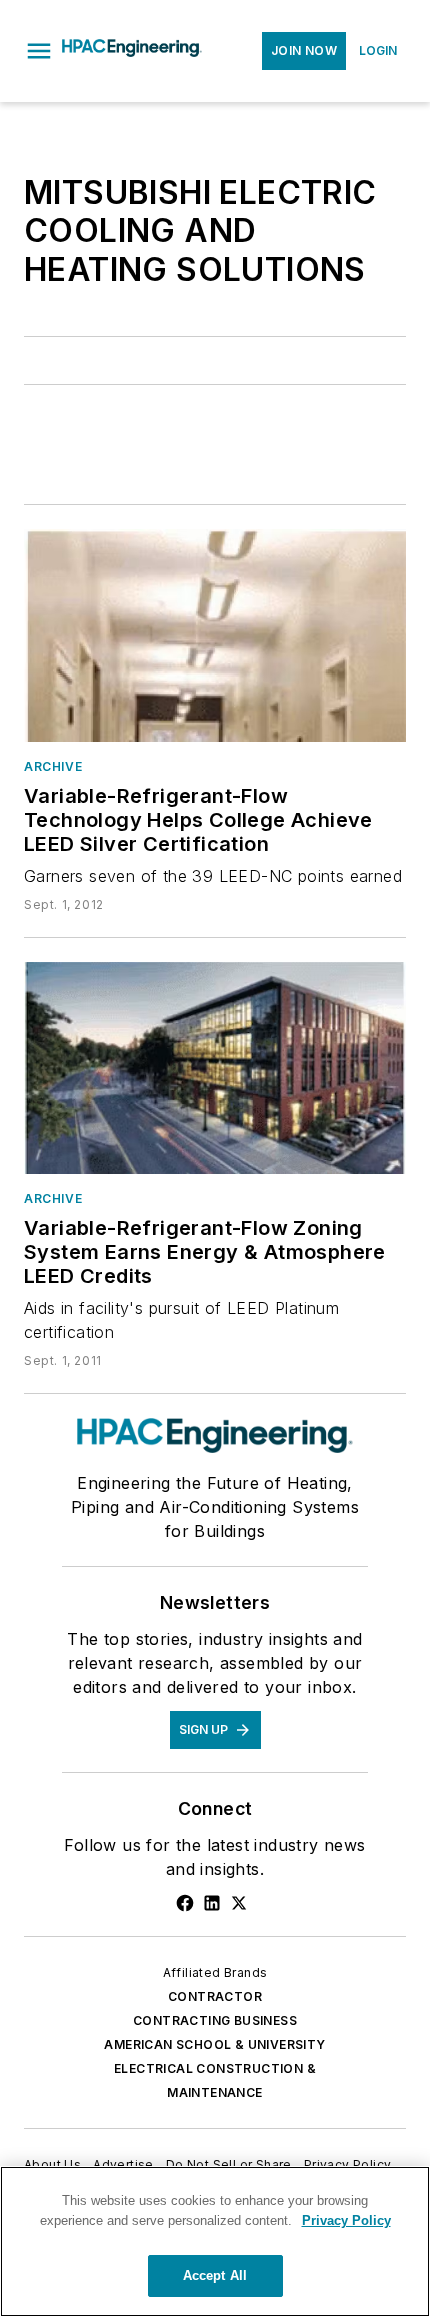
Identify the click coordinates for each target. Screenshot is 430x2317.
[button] (39, 51)
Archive (53, 766)
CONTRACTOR (215, 1996)
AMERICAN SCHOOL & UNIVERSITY (214, 2044)
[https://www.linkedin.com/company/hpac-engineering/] (212, 1903)
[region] (215, 2241)
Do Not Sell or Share (229, 2164)
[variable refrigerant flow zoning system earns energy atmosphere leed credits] (215, 1068)
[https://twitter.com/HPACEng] (239, 1903)
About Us (52, 2164)
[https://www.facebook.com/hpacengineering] (185, 1903)
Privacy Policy (348, 2164)
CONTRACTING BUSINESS (215, 2020)
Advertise (123, 2164)
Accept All (215, 2275)
